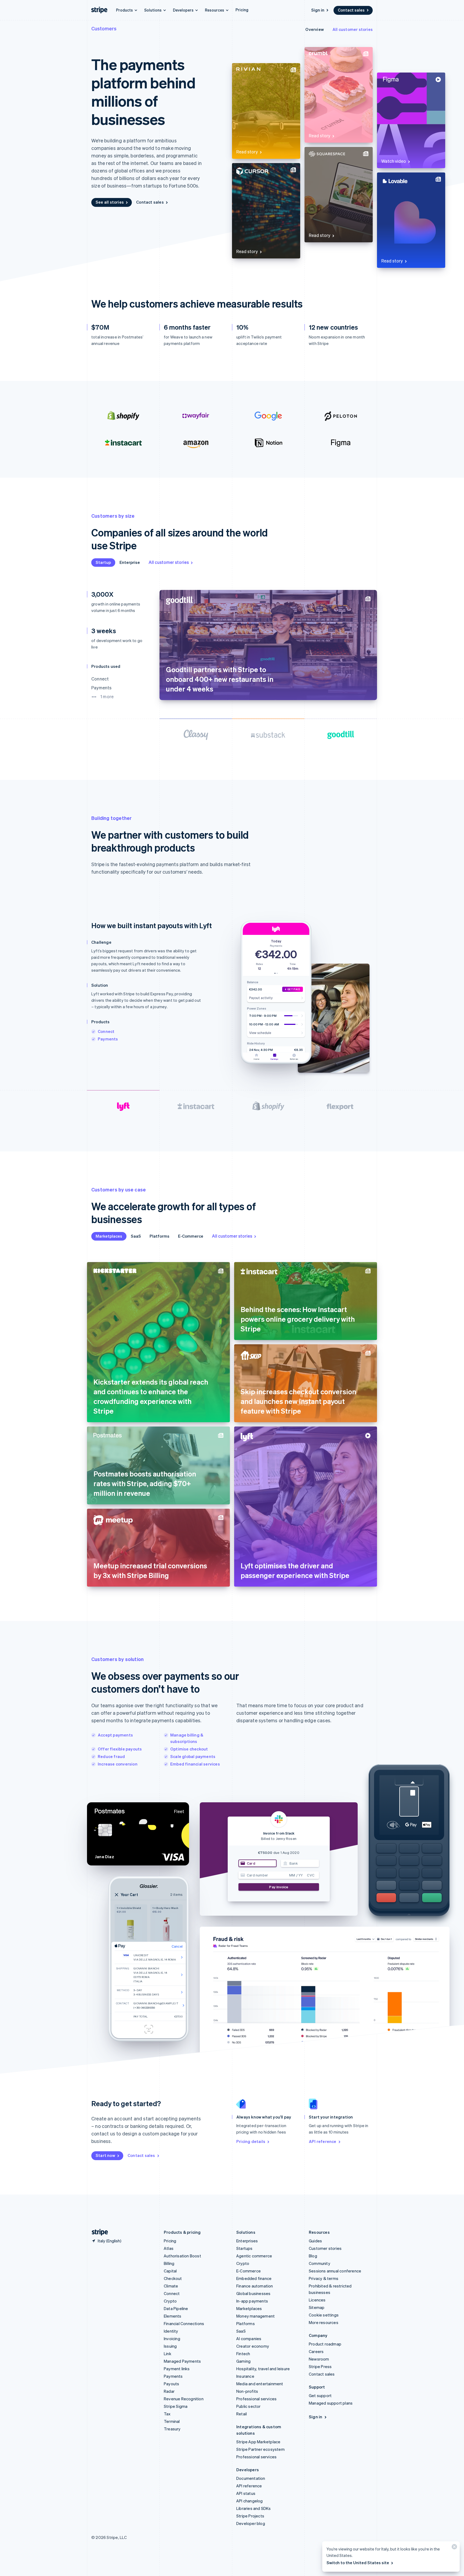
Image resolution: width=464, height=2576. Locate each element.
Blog (313, 2256)
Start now (105, 2155)
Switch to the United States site (358, 2563)
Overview (315, 29)
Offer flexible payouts (120, 1749)
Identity (171, 2331)
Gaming (243, 2361)
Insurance (245, 2376)
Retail (242, 2414)
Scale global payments (193, 1756)
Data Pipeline (176, 2308)
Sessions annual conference (335, 2271)
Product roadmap (325, 2344)
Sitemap (317, 2307)
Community (320, 2263)
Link (168, 2354)
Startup (103, 562)
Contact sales (351, 10)
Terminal (172, 2421)
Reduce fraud (111, 1756)
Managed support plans (331, 2403)
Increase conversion (118, 1764)
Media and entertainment (260, 2384)
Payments (108, 1039)
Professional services (256, 2399)
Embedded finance (254, 2278)
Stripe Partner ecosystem (260, 2449)
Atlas (169, 2248)
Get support (320, 2395)
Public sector (249, 2406)
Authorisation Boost (182, 2256)
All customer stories (353, 29)
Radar (169, 2391)
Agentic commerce (254, 2256)
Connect (106, 1031)
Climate (171, 2286)
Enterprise (130, 562)
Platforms (160, 1236)
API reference (323, 2141)
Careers (316, 2351)
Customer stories (325, 2248)
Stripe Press (320, 2366)
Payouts (171, 2384)
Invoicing (172, 2339)
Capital (170, 2271)
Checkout (173, 2278)
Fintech (243, 2354)
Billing (169, 2263)
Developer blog (251, 2523)
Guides (315, 2241)
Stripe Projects (250, 2516)
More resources (324, 2322)
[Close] (454, 2548)
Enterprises (247, 2241)
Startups (244, 2248)
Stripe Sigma (176, 2406)
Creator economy (253, 2346)
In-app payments (252, 2301)
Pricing (242, 10)
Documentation (251, 2478)
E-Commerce (191, 1236)
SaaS (136, 1236)
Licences (317, 2300)
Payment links (177, 2369)
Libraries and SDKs (254, 2508)
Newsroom (319, 2359)
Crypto (170, 2301)
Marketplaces (109, 1236)
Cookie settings (324, 2315)
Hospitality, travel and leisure (263, 2369)
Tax (167, 2414)
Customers (104, 28)
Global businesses (253, 2293)
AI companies (249, 2339)
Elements (173, 2316)
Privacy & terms (324, 2278)
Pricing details (251, 2141)
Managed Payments (182, 2361)
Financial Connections (184, 2323)
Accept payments (115, 1735)
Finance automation (255, 2286)
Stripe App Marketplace (258, 2442)
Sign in (318, 10)
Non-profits (247, 2391)
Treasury (172, 2429)
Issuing (170, 2346)
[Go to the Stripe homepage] (98, 2232)
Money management (255, 2316)
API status (246, 2493)
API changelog (250, 2501)
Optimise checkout (189, 1749)
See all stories (110, 202)
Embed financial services (195, 1764)
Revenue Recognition (184, 2399)
